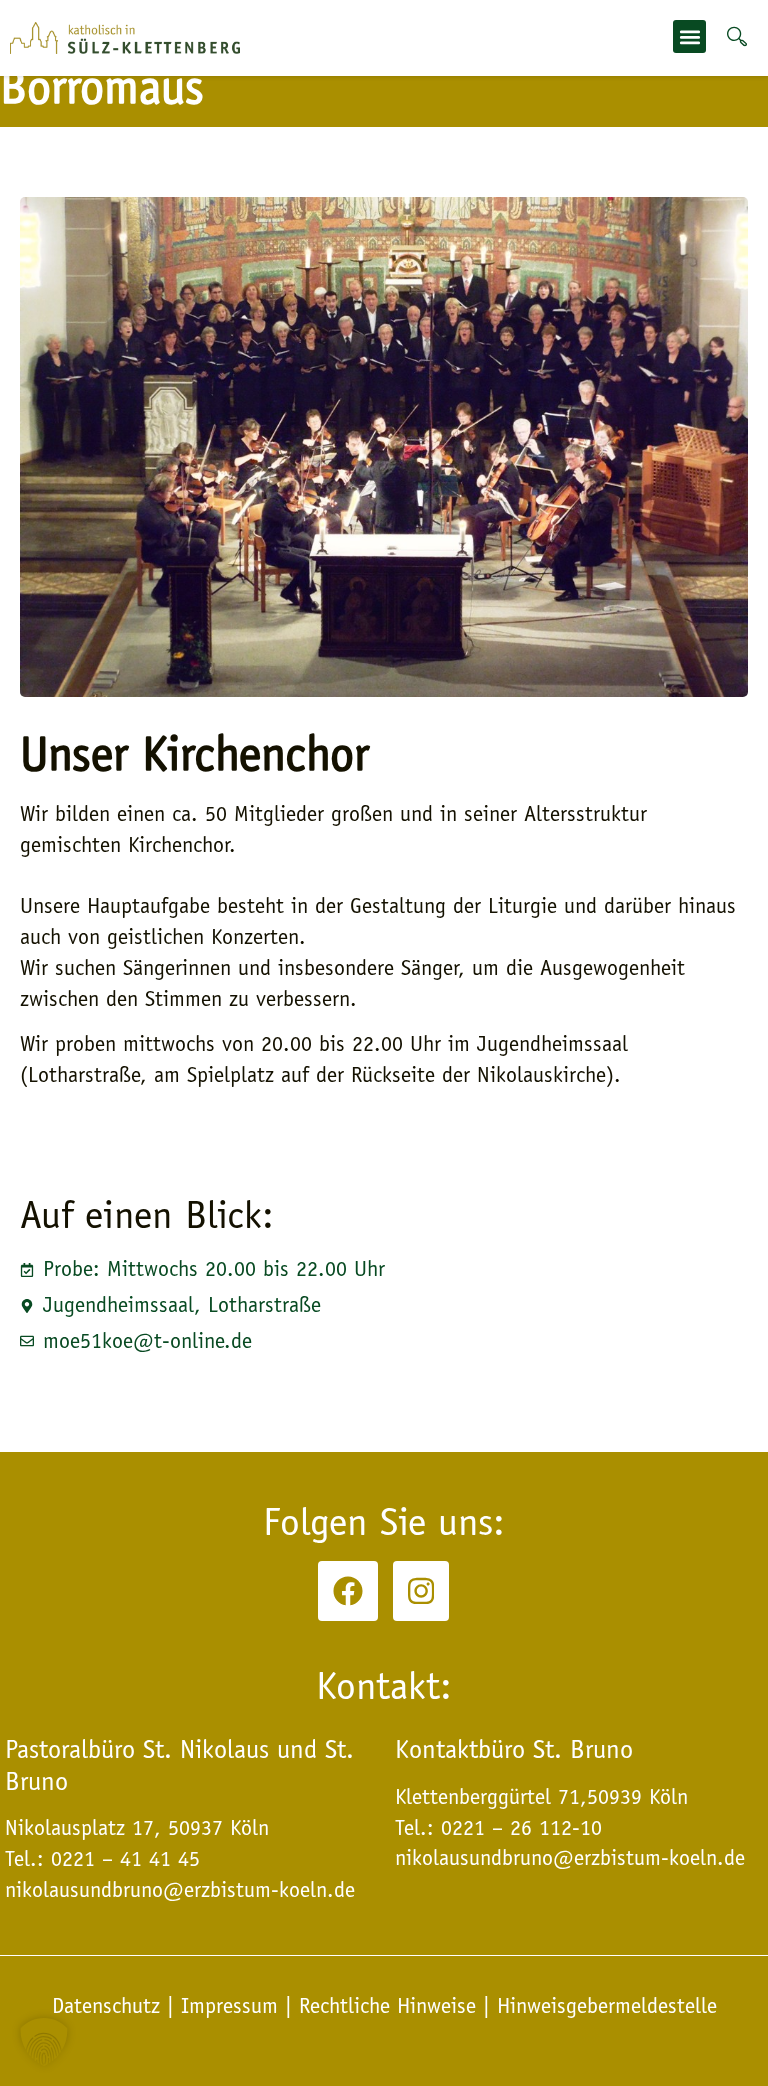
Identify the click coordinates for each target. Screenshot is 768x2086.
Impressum (229, 2006)
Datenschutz (109, 2006)
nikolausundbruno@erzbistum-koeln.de (570, 1858)
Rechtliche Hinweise (387, 2006)
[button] (689, 36)
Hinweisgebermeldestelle (607, 2006)
